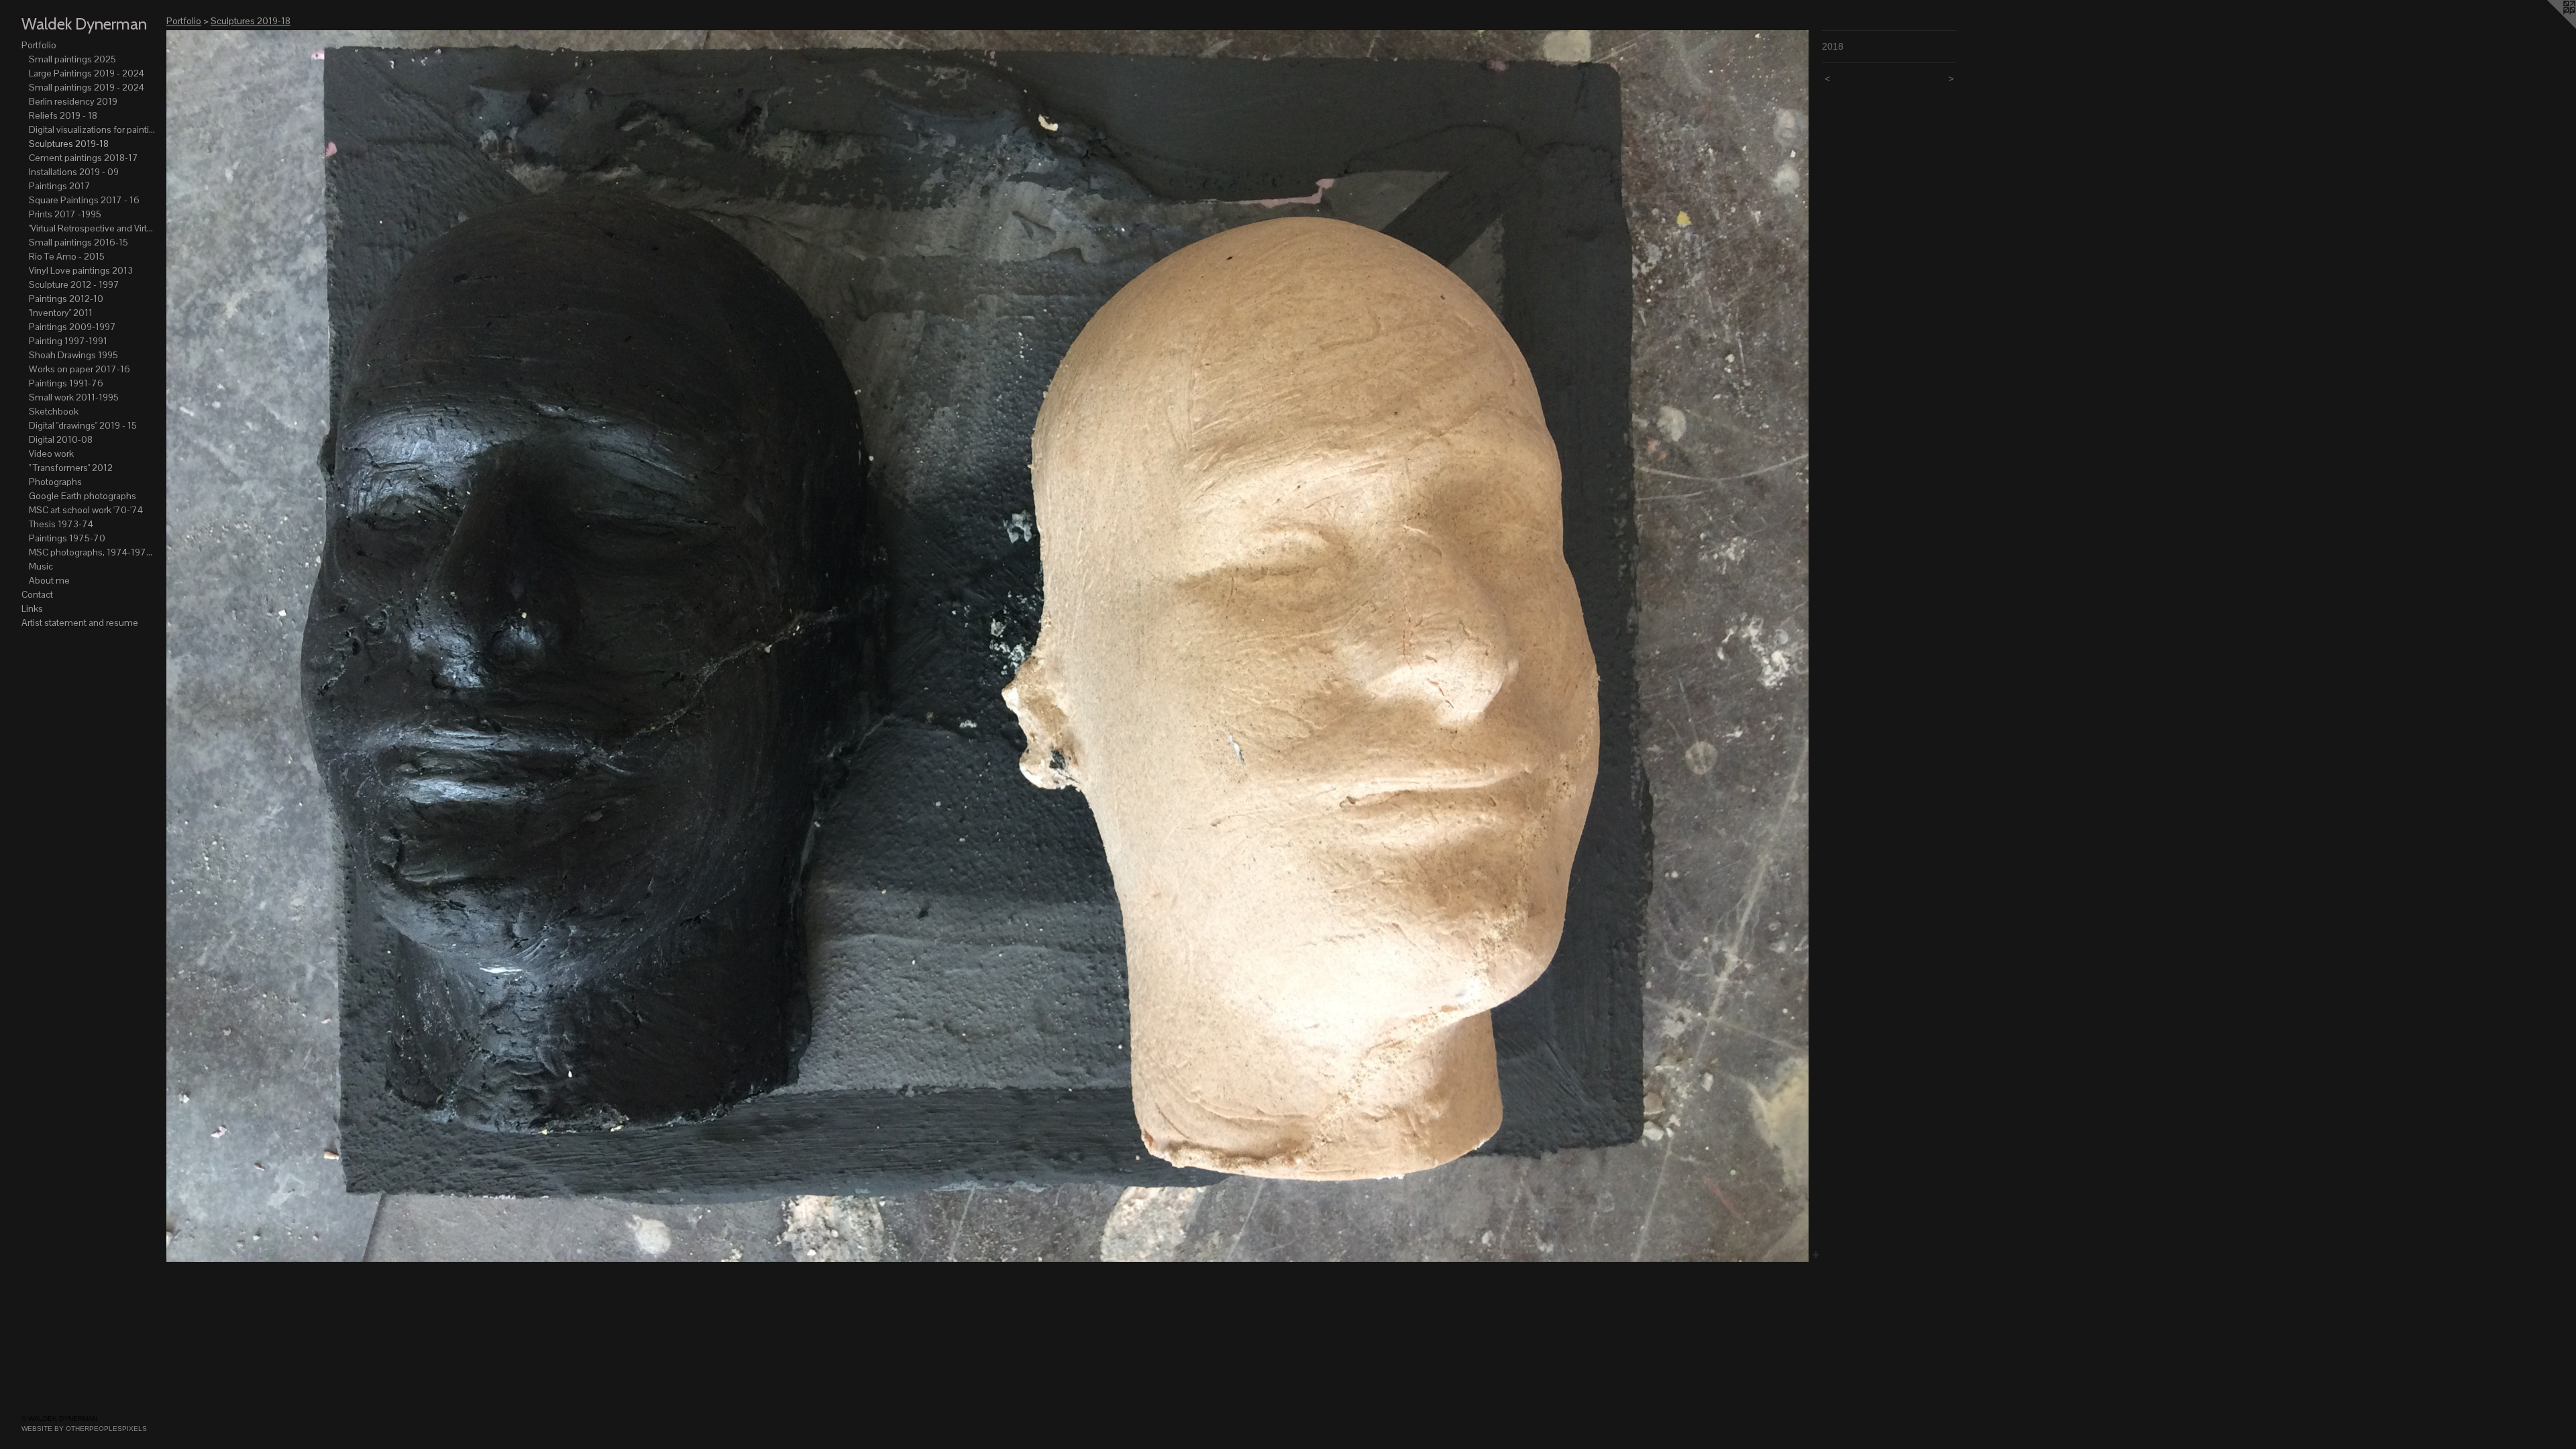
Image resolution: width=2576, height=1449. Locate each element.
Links (32, 608)
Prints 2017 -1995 (65, 214)
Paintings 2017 (60, 186)
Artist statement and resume (80, 623)
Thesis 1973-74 (61, 524)
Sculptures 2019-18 (69, 144)
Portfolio (39, 45)
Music (41, 566)
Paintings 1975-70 (67, 538)
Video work (51, 453)
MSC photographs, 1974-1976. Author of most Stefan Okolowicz (93, 552)
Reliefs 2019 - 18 (63, 115)
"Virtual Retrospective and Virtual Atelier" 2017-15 (93, 228)
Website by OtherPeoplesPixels (84, 1429)
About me (49, 580)
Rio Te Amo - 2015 (67, 256)
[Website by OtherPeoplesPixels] (2549, 27)
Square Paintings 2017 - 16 (84, 200)
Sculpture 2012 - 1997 (74, 284)
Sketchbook (54, 411)
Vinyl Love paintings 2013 (81, 270)
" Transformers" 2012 (71, 468)
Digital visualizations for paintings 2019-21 (93, 129)
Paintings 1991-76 (66, 383)
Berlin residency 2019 (73, 101)
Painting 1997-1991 (68, 341)
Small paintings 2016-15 (78, 242)
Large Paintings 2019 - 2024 (87, 73)
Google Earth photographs (83, 496)
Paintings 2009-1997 (72, 327)
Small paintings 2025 (72, 59)
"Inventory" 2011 (61, 313)
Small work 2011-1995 (74, 397)
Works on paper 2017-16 (79, 369)
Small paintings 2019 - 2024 (87, 87)
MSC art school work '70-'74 (86, 510)
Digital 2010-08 (61, 439)
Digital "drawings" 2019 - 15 (83, 425)
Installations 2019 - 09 (74, 172)
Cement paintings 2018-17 (84, 158)
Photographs (55, 482)
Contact (37, 594)
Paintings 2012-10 (66, 299)
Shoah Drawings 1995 (73, 355)
